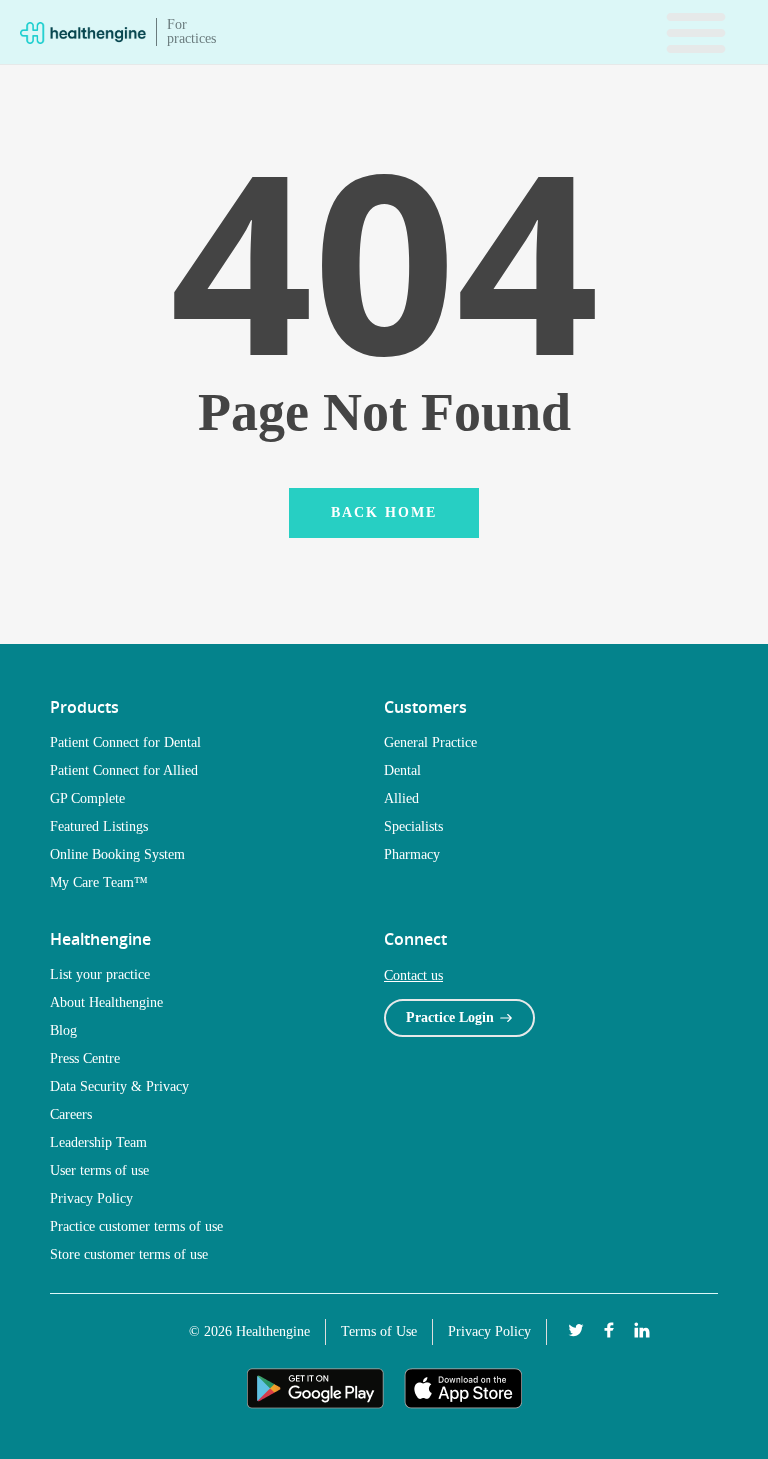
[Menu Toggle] (696, 32)
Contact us (413, 975)
